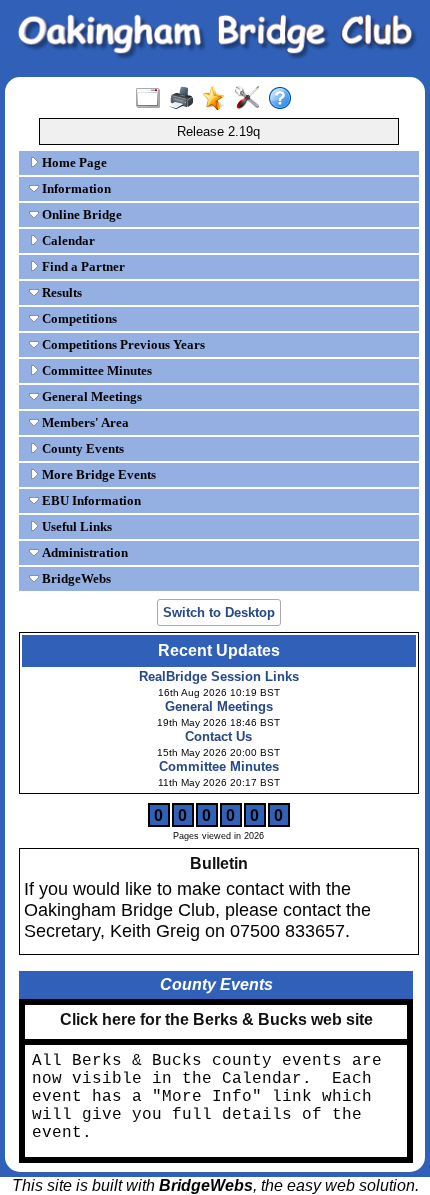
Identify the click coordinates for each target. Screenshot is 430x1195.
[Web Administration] (251, 99)
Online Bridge (80, 214)
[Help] (284, 99)
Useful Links (75, 526)
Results (60, 292)
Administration (83, 552)
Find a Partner (82, 266)
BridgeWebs (75, 578)
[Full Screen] (152, 99)
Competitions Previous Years (122, 344)
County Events (81, 448)
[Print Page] (185, 99)
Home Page (73, 162)
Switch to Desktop (219, 612)
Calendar (67, 240)
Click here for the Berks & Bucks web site (216, 1019)
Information (75, 188)
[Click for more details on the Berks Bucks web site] (216, 1035)
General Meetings (90, 396)
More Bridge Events (97, 474)
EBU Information (90, 500)
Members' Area (84, 422)
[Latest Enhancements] (218, 99)
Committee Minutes (95, 370)
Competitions (78, 318)
